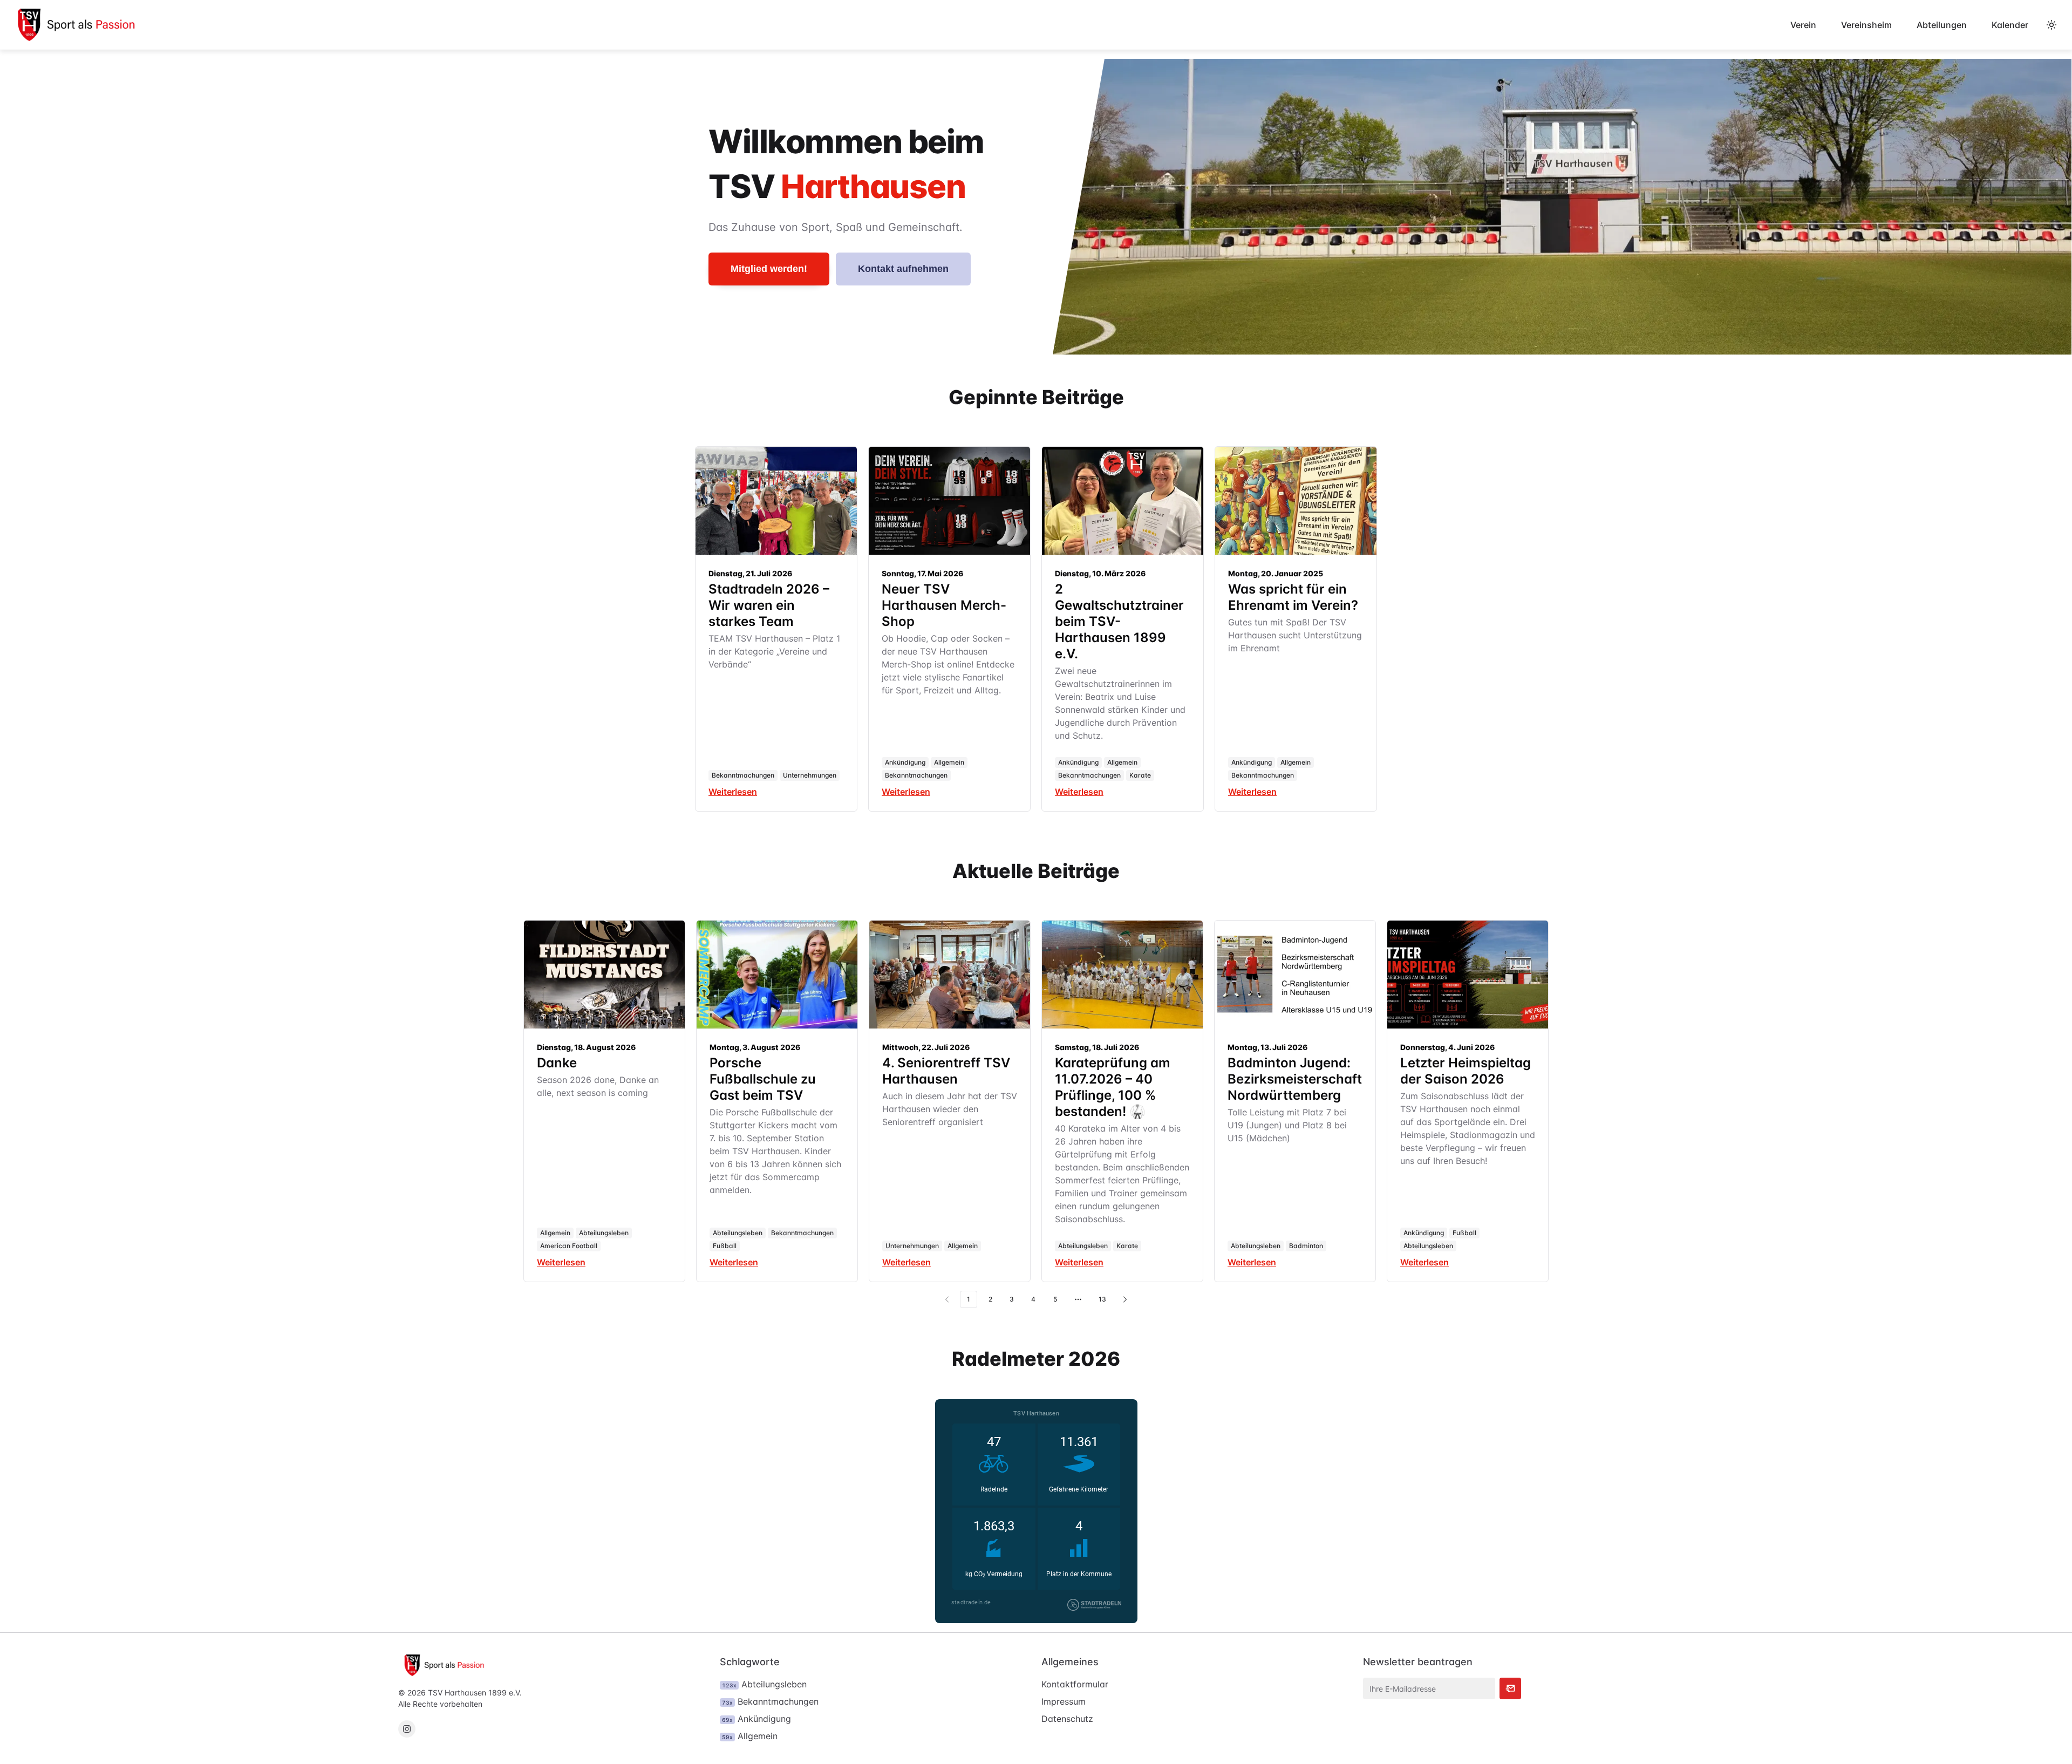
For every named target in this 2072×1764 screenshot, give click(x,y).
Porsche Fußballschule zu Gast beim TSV (763, 1079)
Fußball (725, 1246)
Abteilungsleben (604, 1233)
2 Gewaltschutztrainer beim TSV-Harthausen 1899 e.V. (1119, 621)
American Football (569, 1246)
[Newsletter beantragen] (1510, 1688)
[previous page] (947, 1299)
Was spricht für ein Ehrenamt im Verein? (1293, 597)
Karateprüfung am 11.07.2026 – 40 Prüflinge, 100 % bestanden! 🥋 (1113, 1087)
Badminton (1306, 1246)
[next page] (1125, 1299)
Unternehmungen (810, 775)
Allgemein (949, 762)
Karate (1140, 775)
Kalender (2010, 25)
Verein (1803, 25)
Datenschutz (1067, 1719)
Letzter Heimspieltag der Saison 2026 (1466, 1071)
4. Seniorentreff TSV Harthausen (946, 1071)
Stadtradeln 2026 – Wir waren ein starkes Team (769, 605)
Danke (557, 1063)
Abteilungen (1942, 25)
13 (1102, 1299)
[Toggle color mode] (2051, 25)
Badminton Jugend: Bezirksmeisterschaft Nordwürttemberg (1295, 1079)
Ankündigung (905, 762)
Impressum (1064, 1701)
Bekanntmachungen (743, 775)
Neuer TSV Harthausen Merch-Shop (944, 605)
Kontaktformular (1075, 1684)
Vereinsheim (1866, 25)
